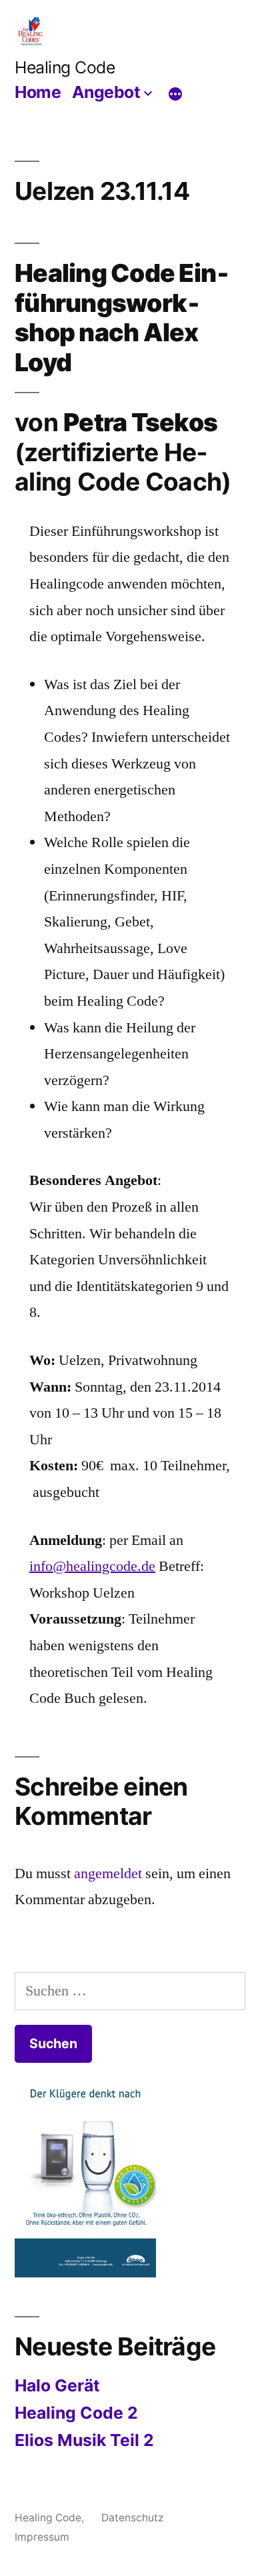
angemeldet (108, 1874)
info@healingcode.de (92, 1566)
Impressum (42, 2537)
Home (38, 92)
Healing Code (65, 67)
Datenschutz (132, 2518)
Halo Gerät (57, 2385)
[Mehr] (175, 94)
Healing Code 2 (76, 2413)
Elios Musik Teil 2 (84, 2440)
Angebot (106, 92)
